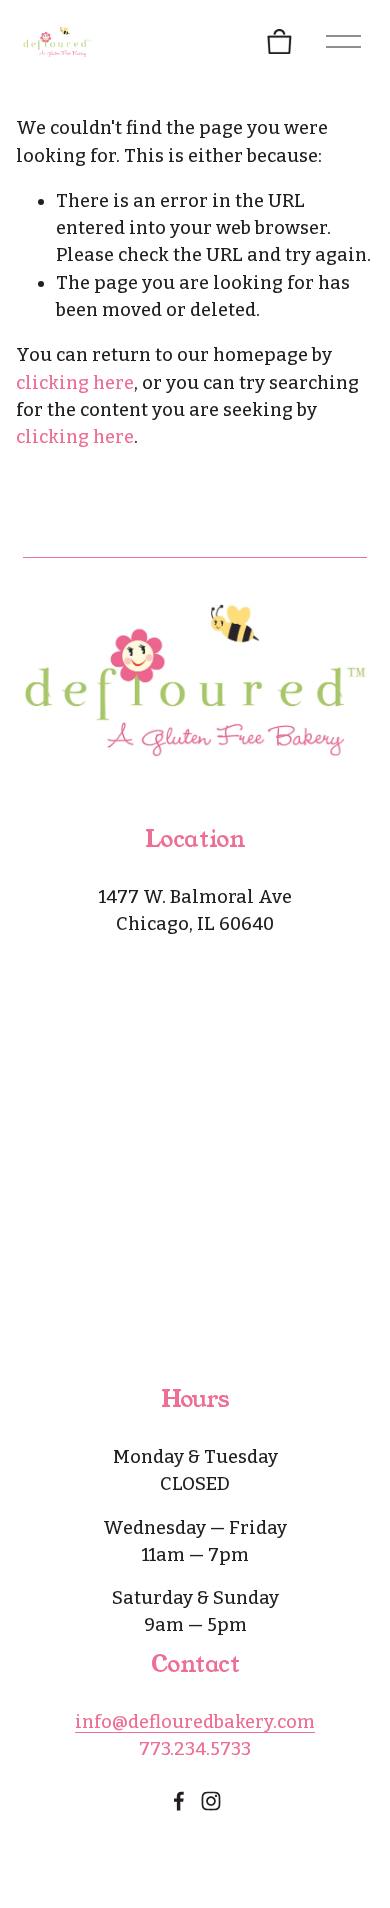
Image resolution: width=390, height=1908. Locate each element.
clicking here (75, 383)
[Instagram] (211, 1801)
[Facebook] (179, 1801)
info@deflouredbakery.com (195, 1722)
